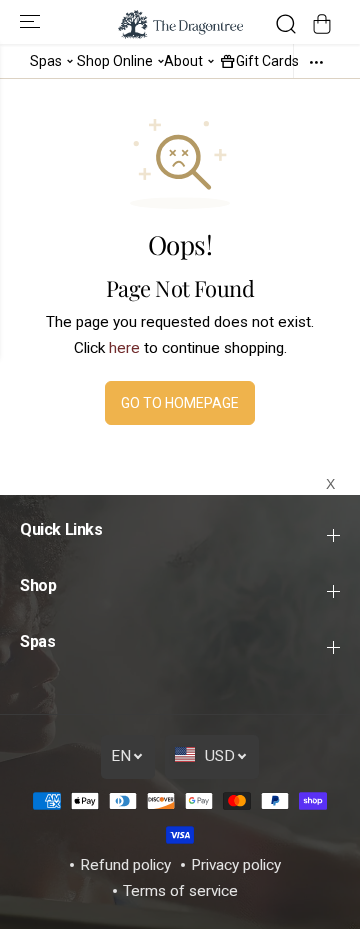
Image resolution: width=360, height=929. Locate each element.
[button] (32, 22)
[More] (316, 61)
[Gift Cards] (228, 60)
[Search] (286, 24)
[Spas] (70, 60)
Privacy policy (236, 865)
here (124, 348)
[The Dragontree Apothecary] (180, 24)
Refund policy (125, 865)
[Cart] (322, 24)
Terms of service (180, 891)
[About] (211, 60)
